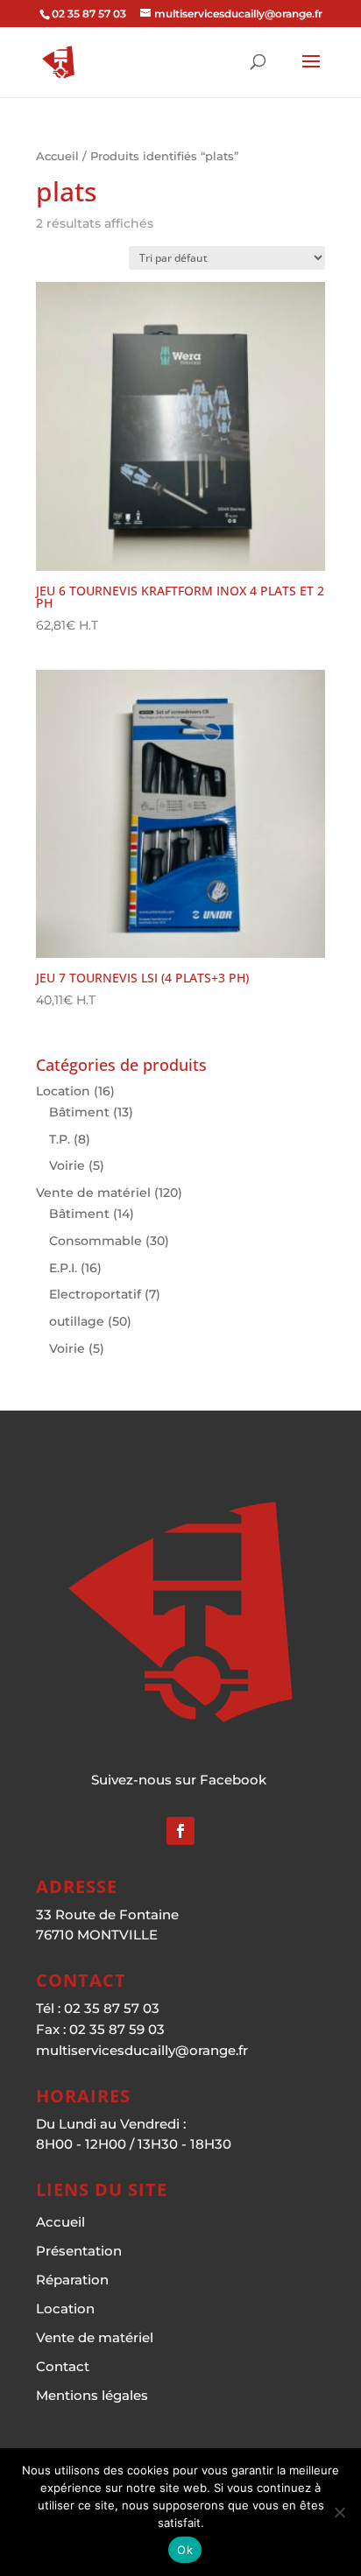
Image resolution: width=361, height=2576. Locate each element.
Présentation (79, 2251)
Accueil (57, 156)
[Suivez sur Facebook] (180, 1831)
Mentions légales (92, 2395)
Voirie (67, 1165)
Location (63, 1091)
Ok (185, 2550)
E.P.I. (63, 1268)
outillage (77, 1321)
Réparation (72, 2280)
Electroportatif (95, 1294)
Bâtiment (79, 1112)
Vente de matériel (93, 1193)
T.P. (60, 1139)
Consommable (96, 1241)
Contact (63, 2366)
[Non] (339, 2512)
